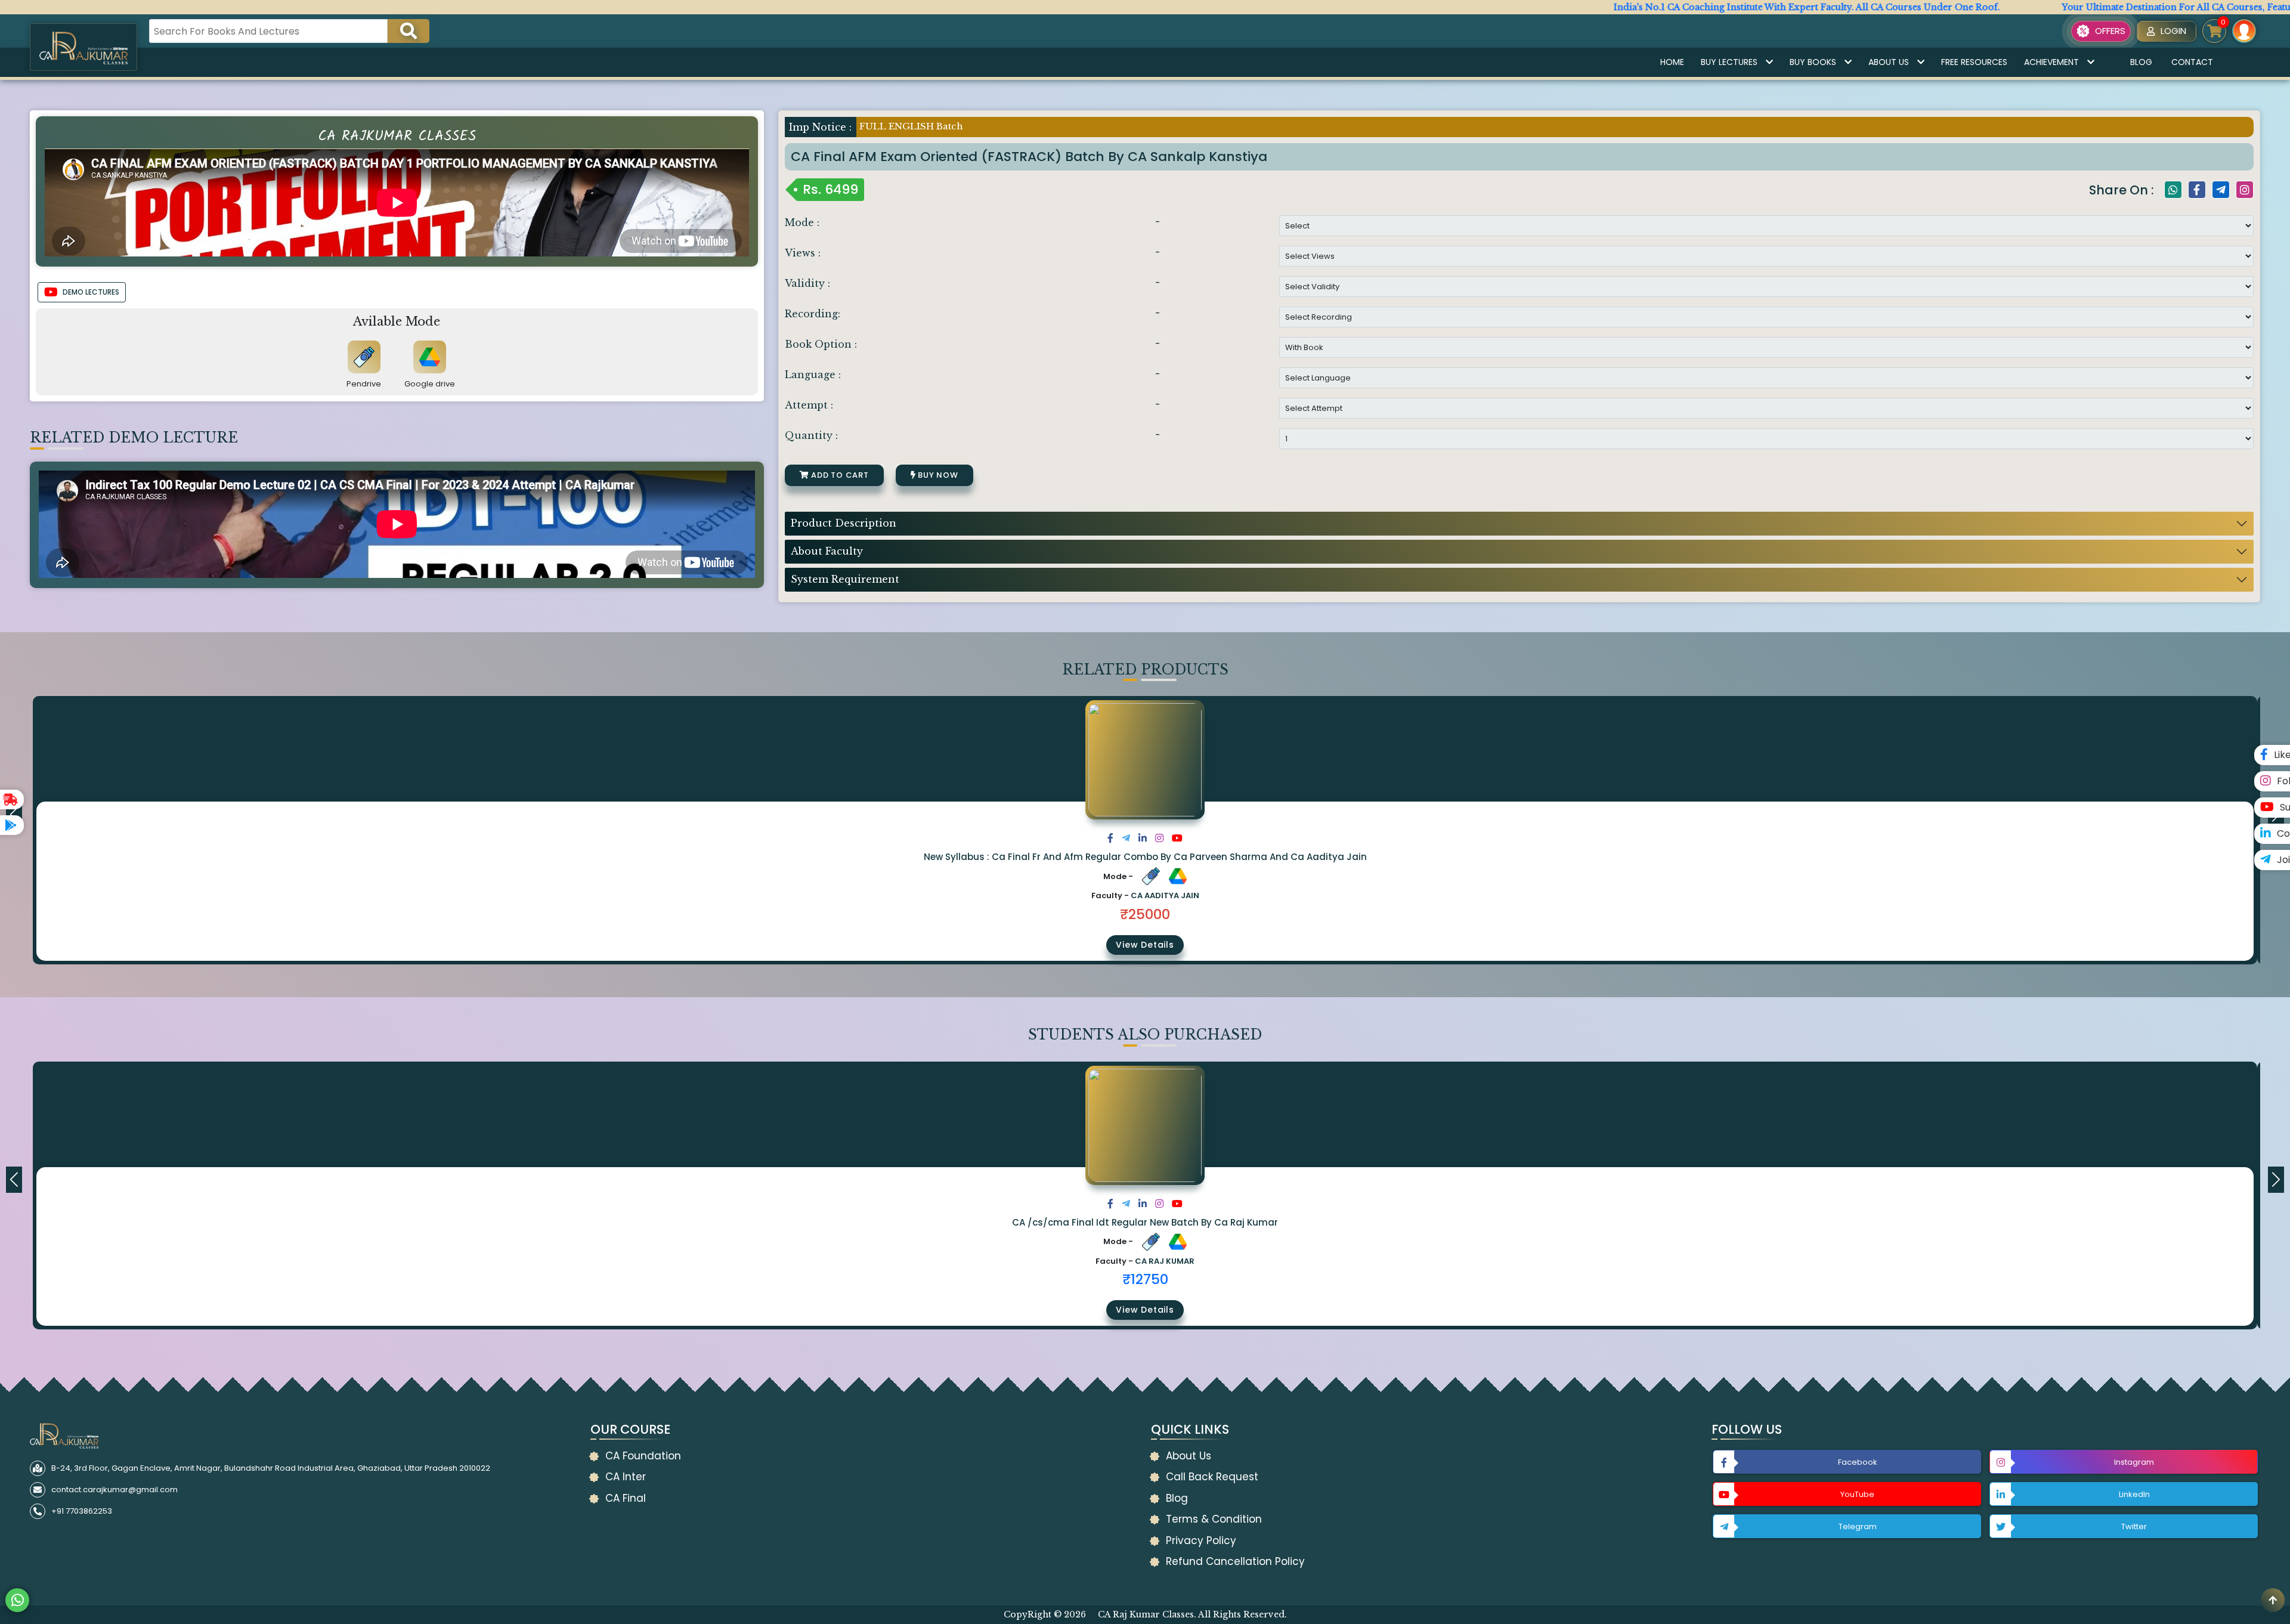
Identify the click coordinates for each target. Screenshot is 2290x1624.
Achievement (2051, 62)
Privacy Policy (1201, 1541)
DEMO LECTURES (91, 292)
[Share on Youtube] (1177, 838)
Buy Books (1813, 62)
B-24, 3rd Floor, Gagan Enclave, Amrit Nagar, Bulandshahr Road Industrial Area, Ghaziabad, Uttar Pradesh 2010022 (271, 1468)
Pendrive (364, 384)
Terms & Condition (1214, 1519)
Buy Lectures (1729, 62)
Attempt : (809, 405)
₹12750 (1145, 1279)
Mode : (802, 222)
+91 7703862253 (82, 1511)
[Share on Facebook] (1110, 838)
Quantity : (811, 435)
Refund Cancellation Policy (1235, 1561)
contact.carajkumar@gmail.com (114, 1490)
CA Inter (626, 1477)
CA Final (626, 1498)
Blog (2141, 62)
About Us (1889, 62)
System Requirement (845, 579)
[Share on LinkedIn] (1143, 838)
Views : (803, 253)
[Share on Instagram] (1159, 838)
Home (1672, 62)
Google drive (430, 384)
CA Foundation (643, 1456)
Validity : (807, 283)
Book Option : (821, 344)
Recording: (813, 314)
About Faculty (827, 551)
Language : (813, 375)
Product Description (844, 523)
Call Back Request (1212, 1477)
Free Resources (1974, 62)
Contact (2192, 62)
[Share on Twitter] (1126, 838)
